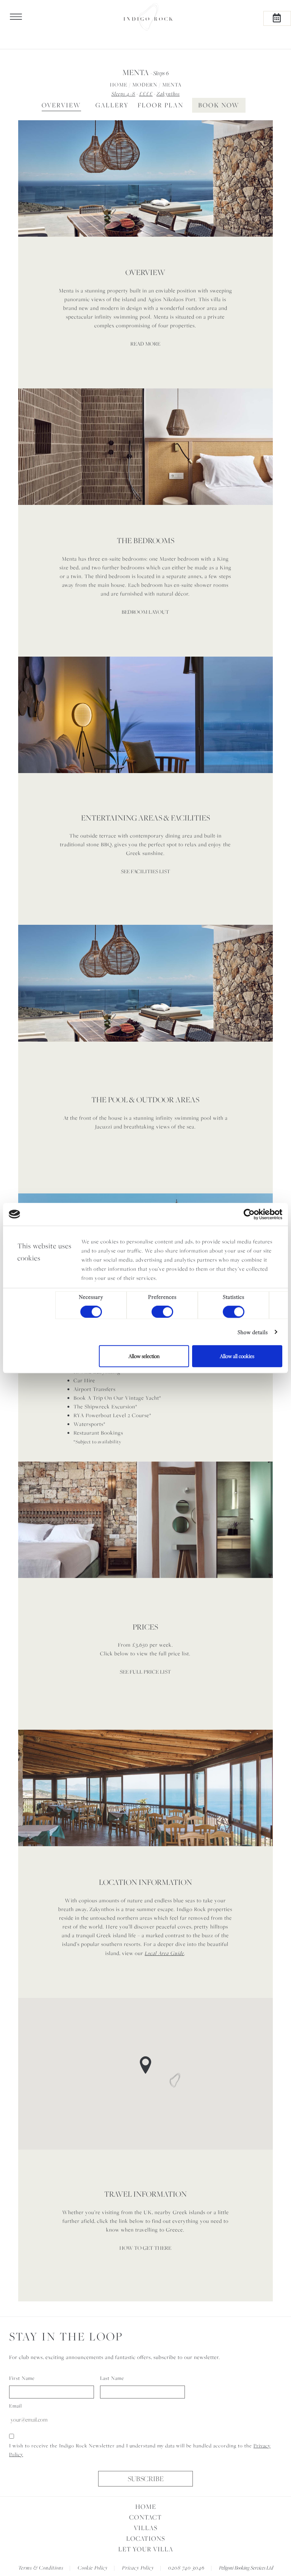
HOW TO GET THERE (145, 2248)
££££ (146, 94)
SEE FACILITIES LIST (145, 871)
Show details (253, 1332)
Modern (145, 85)
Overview (61, 105)
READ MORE (145, 344)
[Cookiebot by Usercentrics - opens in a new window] (249, 1214)
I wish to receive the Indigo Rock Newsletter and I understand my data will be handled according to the (140, 2450)
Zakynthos (168, 94)
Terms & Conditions (41, 2567)
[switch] (162, 1312)
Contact (145, 2517)
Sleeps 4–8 (123, 94)
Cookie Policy (93, 2567)
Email (16, 2406)
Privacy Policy (138, 2567)
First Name (22, 2378)
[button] (82, 178)
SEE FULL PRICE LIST (145, 1672)
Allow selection (144, 1356)
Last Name (112, 2378)
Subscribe (146, 2479)
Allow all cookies (237, 1356)
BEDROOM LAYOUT (145, 612)
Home (119, 85)
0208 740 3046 (186, 2567)
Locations (146, 2538)
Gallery (112, 105)
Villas (146, 2528)
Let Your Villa (146, 2549)
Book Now (219, 105)
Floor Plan (160, 105)
